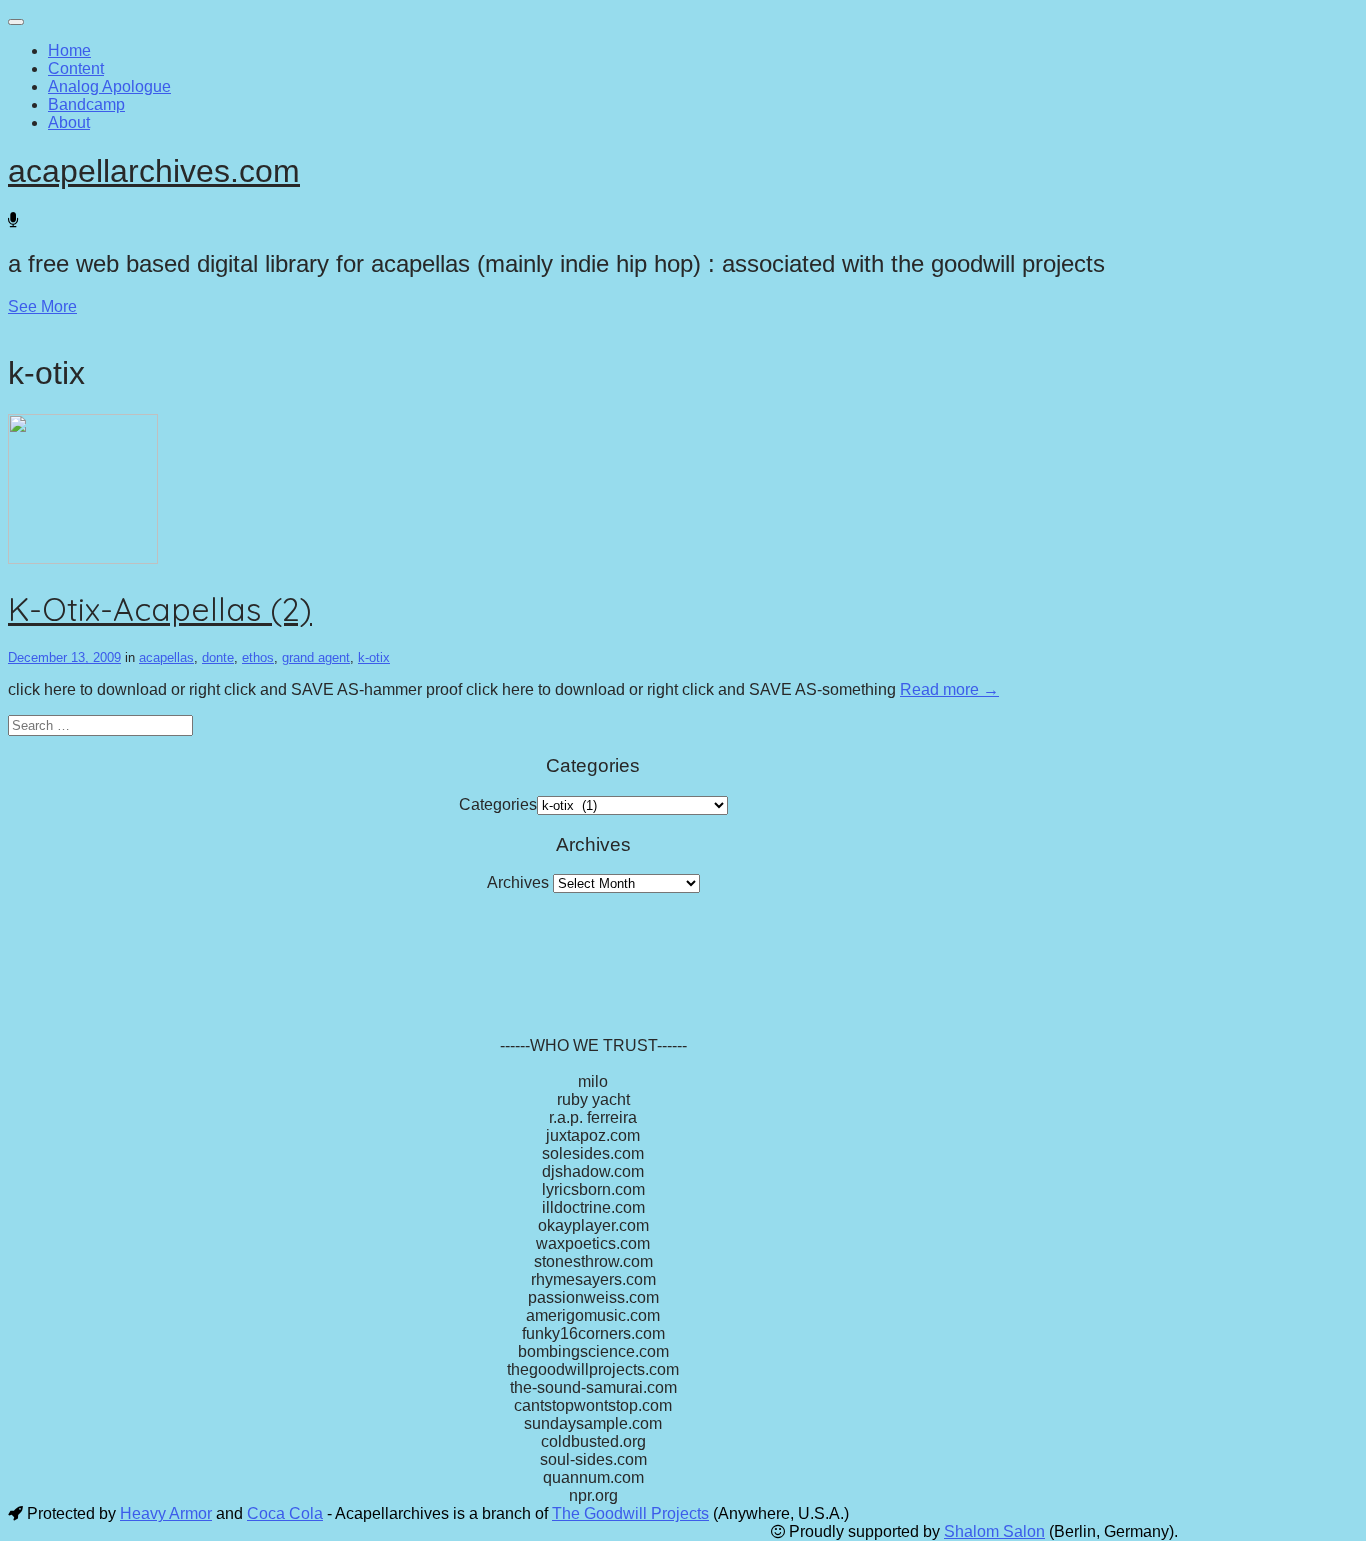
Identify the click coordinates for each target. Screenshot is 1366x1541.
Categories (498, 804)
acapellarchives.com (154, 171)
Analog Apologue (109, 86)
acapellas (166, 657)
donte (218, 657)
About (69, 122)
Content (76, 68)
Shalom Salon (994, 1531)
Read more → (949, 689)
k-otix (374, 657)
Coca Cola (285, 1513)
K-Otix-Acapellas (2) (160, 609)
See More (42, 306)
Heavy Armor (166, 1513)
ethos (258, 657)
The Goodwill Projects (630, 1513)
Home (69, 50)
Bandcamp (86, 104)
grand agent (316, 657)
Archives (518, 882)
